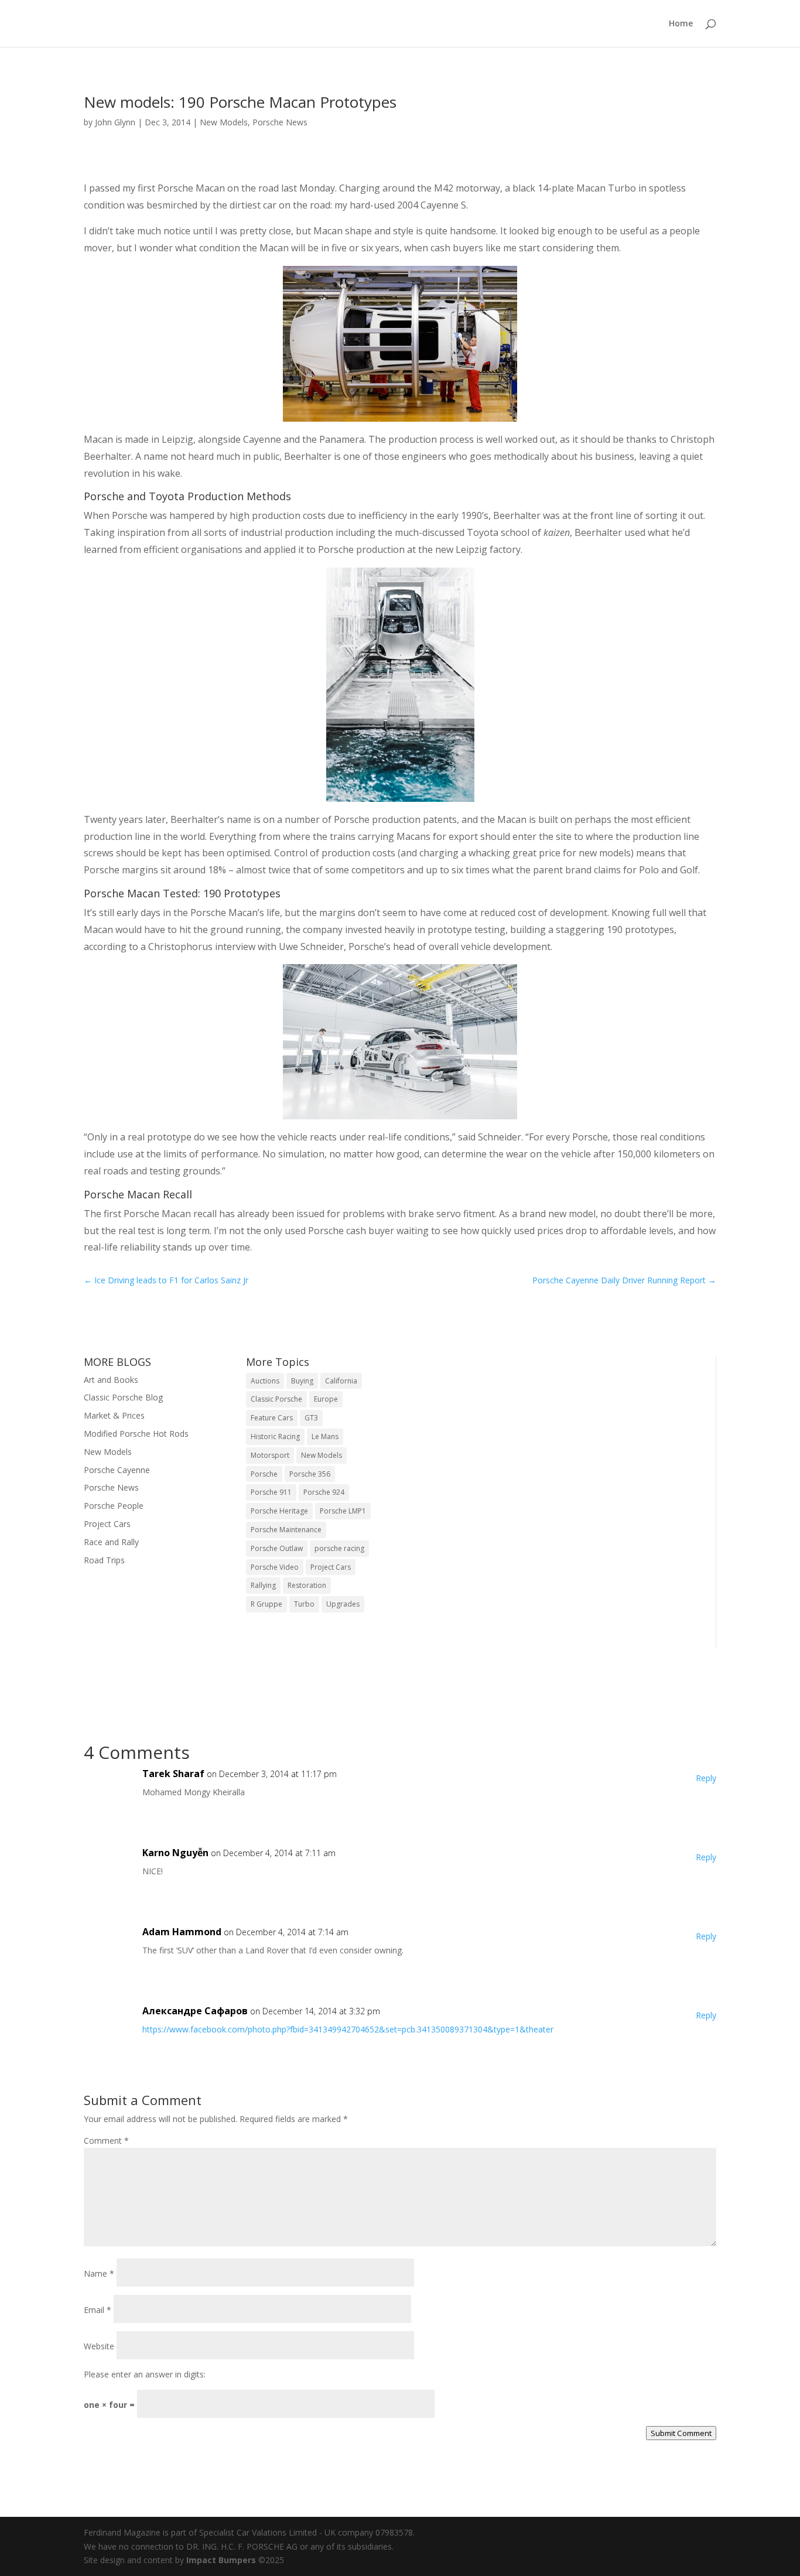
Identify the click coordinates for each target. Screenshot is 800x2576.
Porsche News (280, 122)
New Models (224, 122)
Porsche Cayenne (117, 1470)
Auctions (265, 1381)
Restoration (307, 1585)
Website (99, 2346)
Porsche (264, 1474)
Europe (326, 1399)
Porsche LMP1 (343, 1511)
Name (99, 2273)
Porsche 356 (310, 1474)
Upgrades (343, 1604)
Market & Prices (114, 1415)
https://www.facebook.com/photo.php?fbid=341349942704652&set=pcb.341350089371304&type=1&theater (348, 2029)
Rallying (263, 1585)
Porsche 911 (271, 1492)
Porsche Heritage (279, 1511)
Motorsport (270, 1455)
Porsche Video (275, 1567)
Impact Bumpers (221, 2560)
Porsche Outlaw (277, 1548)
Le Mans (325, 1436)
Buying (302, 1381)
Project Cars (107, 1524)
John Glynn (115, 122)
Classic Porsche (276, 1399)
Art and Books (111, 1380)
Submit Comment (681, 2433)
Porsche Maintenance (286, 1530)
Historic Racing (275, 1436)
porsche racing (339, 1548)
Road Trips (104, 1560)
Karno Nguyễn (175, 1853)
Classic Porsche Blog (123, 1397)
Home (681, 24)
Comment (106, 2141)
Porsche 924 (324, 1492)
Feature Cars (272, 1418)
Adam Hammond (182, 1932)
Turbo (304, 1604)
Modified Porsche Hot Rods (136, 1434)
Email (98, 2310)
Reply (706, 1778)
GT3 (311, 1418)
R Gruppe (266, 1604)
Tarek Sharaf (173, 1774)
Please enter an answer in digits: (145, 2374)
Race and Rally (111, 1542)
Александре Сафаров (195, 2011)
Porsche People (114, 1506)
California (341, 1381)
